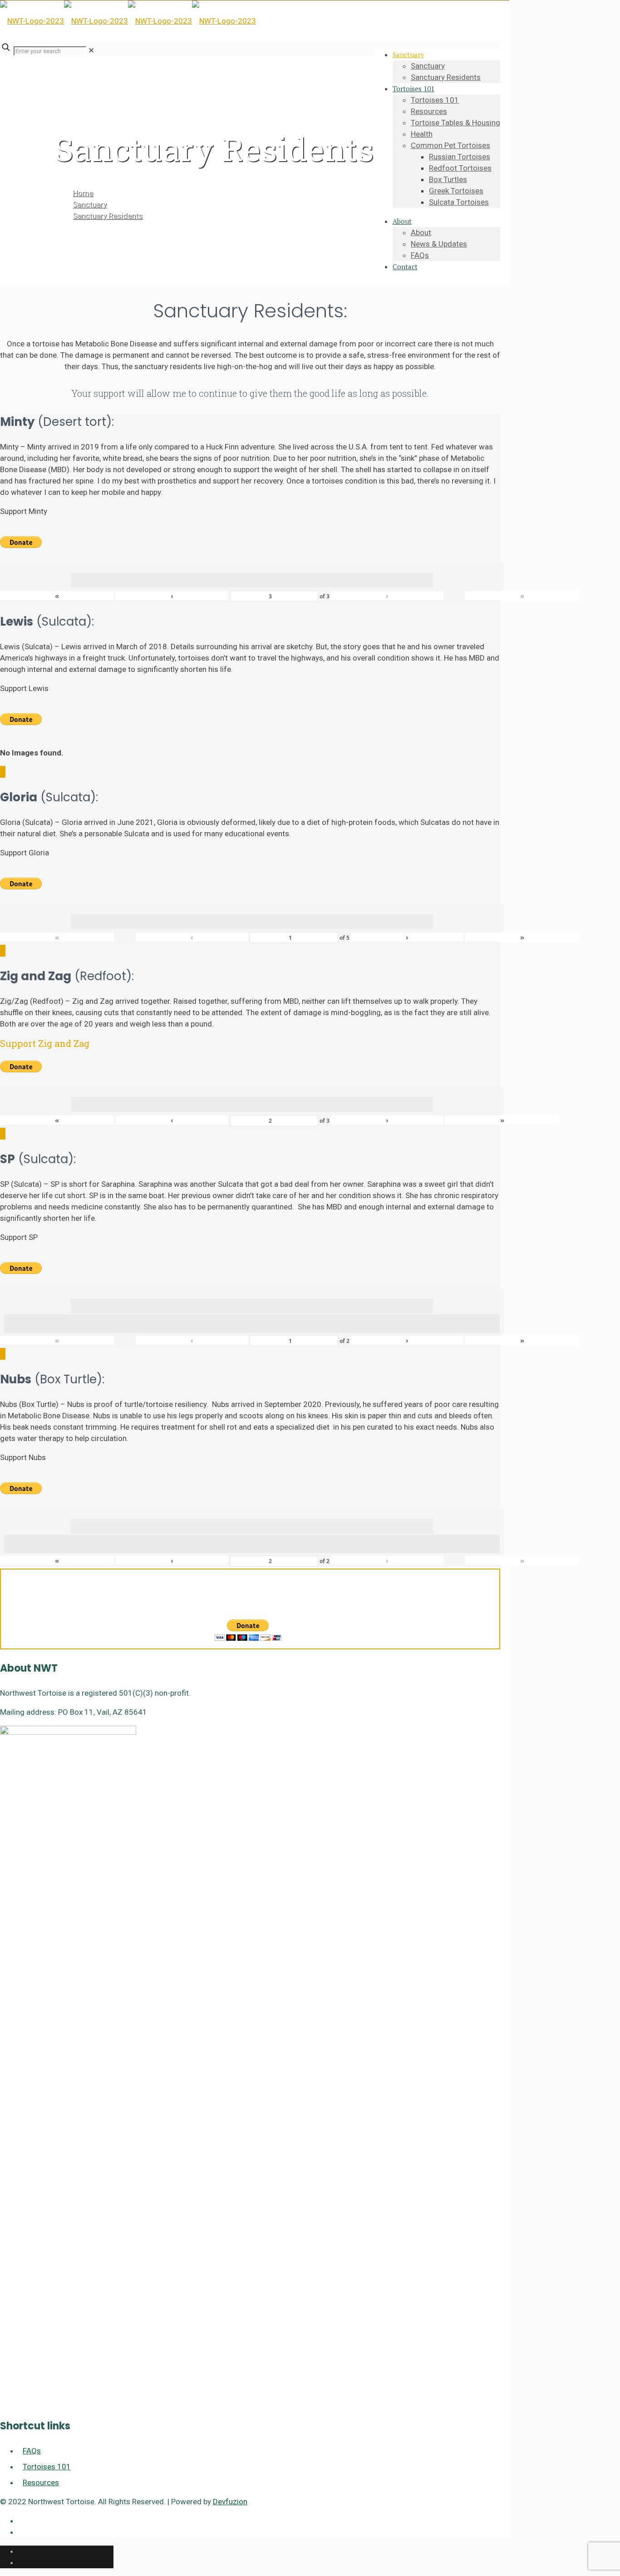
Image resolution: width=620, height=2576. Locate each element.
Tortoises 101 (47, 2467)
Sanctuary (90, 204)
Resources (41, 2482)
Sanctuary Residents (108, 216)
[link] (91, 50)
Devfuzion (230, 2502)
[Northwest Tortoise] (128, 21)
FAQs (32, 2451)
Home (83, 193)
